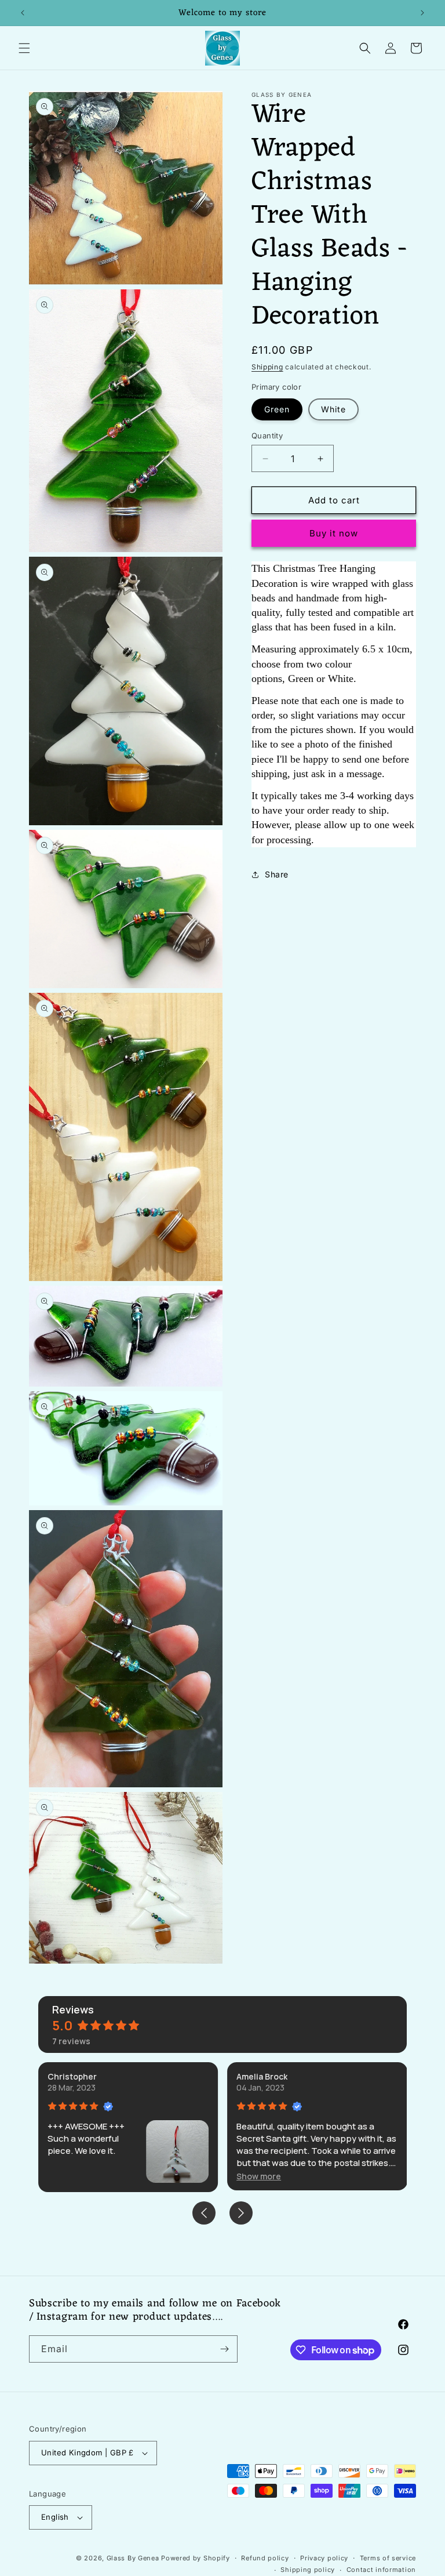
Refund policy (265, 2558)
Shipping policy (308, 2570)
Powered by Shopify (196, 2558)
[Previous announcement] (23, 13)
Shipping (267, 367)
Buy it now (334, 533)
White (333, 409)
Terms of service (388, 2558)
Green (277, 409)
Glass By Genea (133, 2558)
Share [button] (277, 874)
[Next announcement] (422, 13)
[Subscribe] (224, 2349)
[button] (24, 48)
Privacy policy (324, 2558)
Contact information (381, 2570)
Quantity (267, 436)
